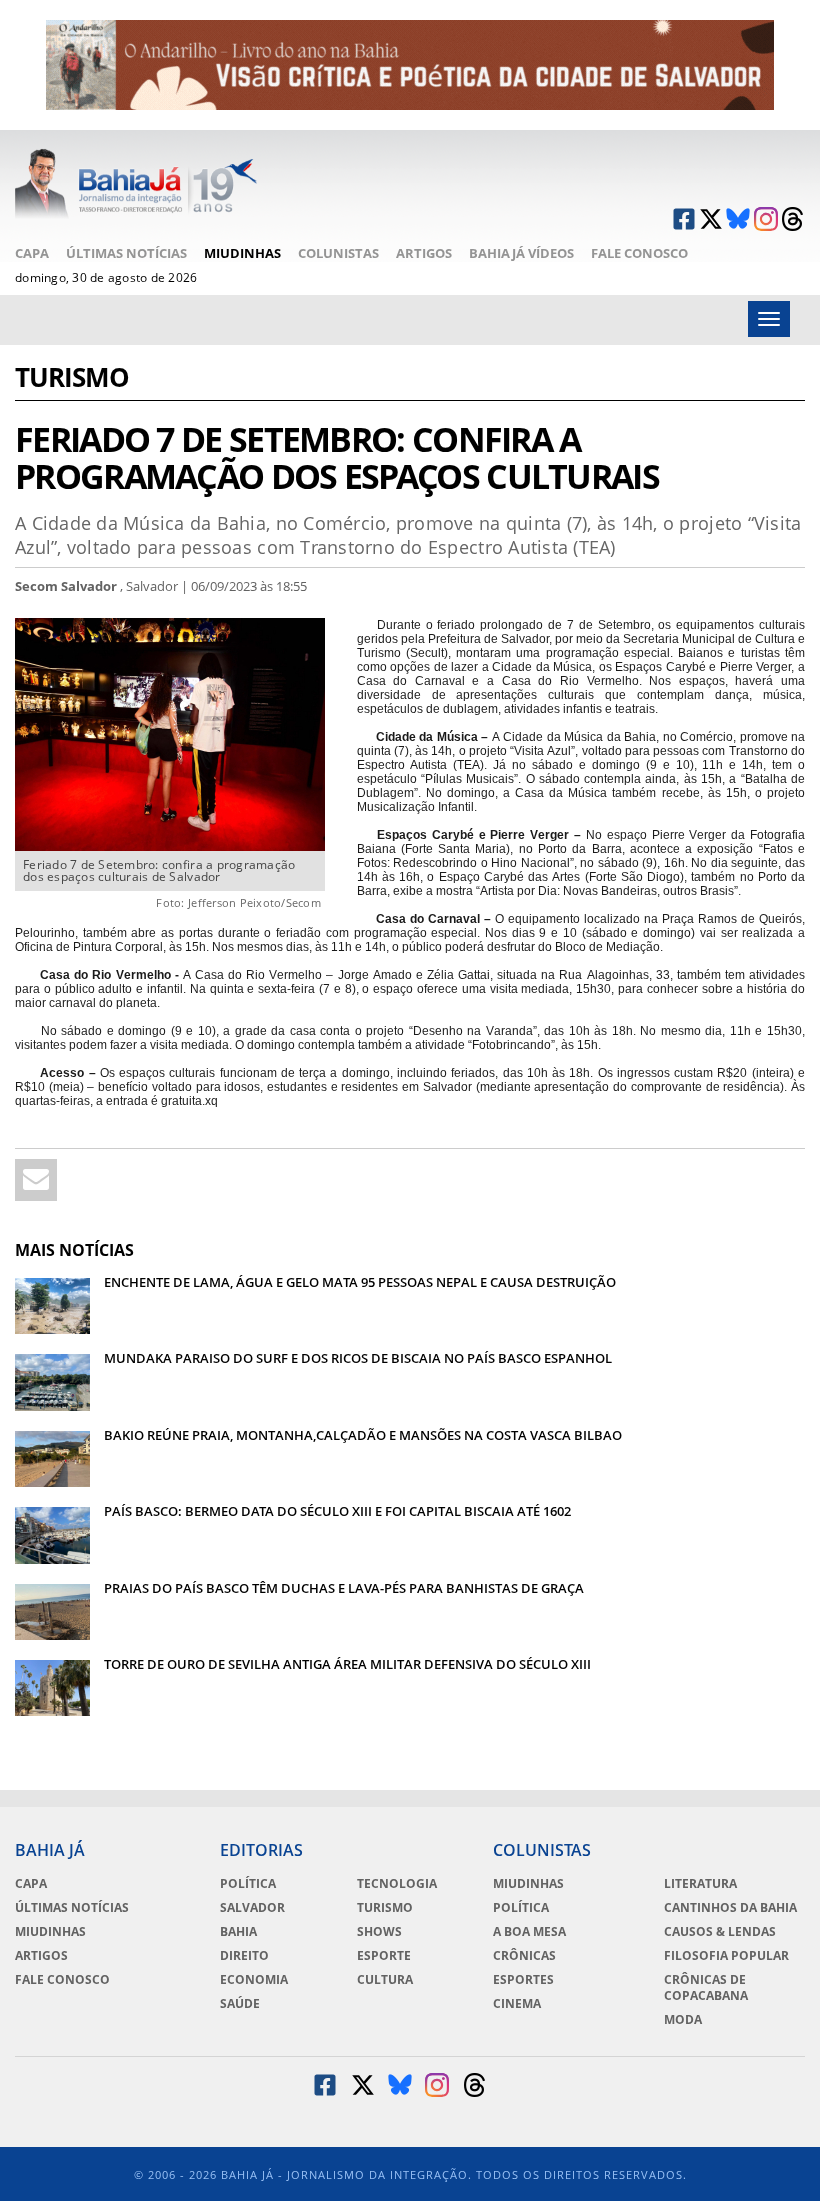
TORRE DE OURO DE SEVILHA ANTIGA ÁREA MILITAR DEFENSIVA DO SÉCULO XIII (347, 1664)
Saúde (240, 2004)
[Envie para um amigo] (36, 1180)
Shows (379, 1932)
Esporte (384, 1956)
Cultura (385, 1980)
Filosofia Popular (726, 1956)
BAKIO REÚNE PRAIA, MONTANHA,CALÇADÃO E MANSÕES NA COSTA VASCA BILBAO (363, 1435)
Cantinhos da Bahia (730, 1908)
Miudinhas (242, 253)
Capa (32, 253)
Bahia (238, 1932)
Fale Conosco (639, 253)
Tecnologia (397, 1884)
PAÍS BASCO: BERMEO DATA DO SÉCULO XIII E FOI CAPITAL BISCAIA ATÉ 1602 (337, 1511)
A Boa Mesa (529, 1932)
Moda (683, 2020)
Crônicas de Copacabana (706, 1988)
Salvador (252, 1908)
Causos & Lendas (720, 1932)
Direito (244, 1956)
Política (248, 1884)
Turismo (72, 379)
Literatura (700, 1884)
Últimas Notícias (126, 253)
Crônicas (524, 1956)
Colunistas (338, 253)
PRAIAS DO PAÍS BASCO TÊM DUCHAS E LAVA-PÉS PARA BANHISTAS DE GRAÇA (344, 1588)
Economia (254, 1980)
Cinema (517, 2004)
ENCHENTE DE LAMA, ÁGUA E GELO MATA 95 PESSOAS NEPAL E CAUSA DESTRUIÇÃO (360, 1282)
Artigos (424, 253)
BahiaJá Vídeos (521, 253)
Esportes (523, 1980)
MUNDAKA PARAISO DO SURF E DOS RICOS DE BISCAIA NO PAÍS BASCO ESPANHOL (358, 1358)
